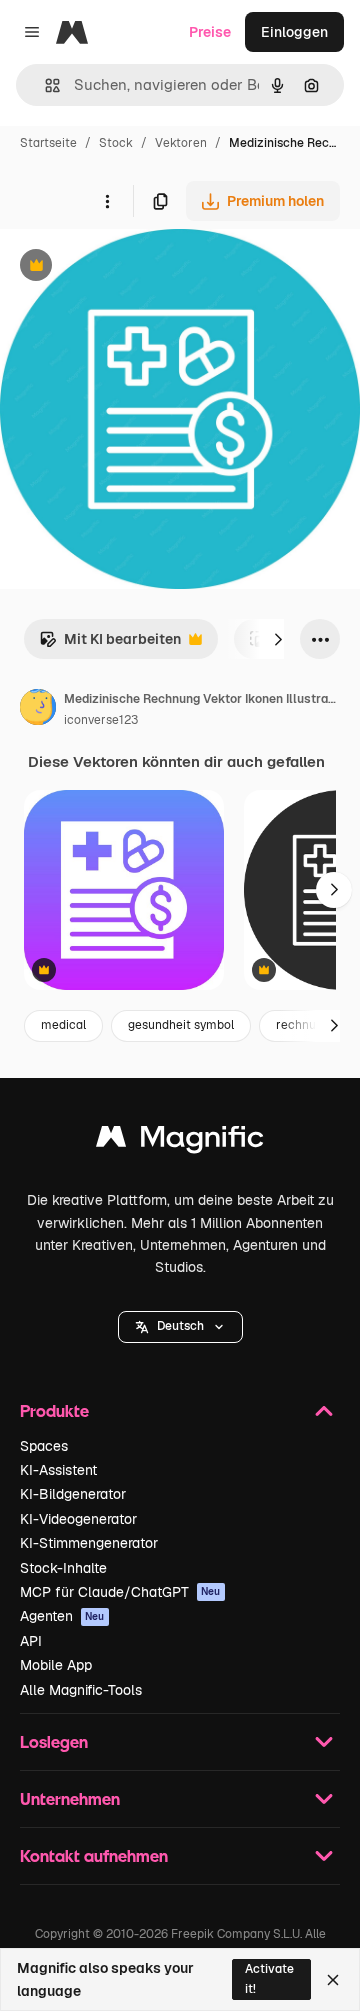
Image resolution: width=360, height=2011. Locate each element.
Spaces (44, 1446)
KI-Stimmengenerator (89, 1543)
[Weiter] (278, 639)
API (31, 1641)
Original (128, 267)
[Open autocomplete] (44, 85)
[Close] (333, 1980)
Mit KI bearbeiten (110, 644)
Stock (116, 143)
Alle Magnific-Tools (81, 1690)
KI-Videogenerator (78, 1519)
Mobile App (56, 1665)
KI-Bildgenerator (73, 1494)
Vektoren (181, 143)
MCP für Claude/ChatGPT (120, 1592)
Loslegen (54, 1741)
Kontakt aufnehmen (94, 1855)
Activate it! (269, 1978)
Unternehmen (70, 1798)
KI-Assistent (58, 1470)
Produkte (54, 1410)
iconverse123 (101, 720)
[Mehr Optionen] (107, 201)
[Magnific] (180, 1141)
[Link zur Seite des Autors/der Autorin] (38, 710)
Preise (210, 32)
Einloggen (294, 32)
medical (63, 1025)
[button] (180, 1327)
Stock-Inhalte (63, 1568)
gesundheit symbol (181, 1025)
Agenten (62, 1616)
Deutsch (180, 1326)
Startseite (48, 143)
